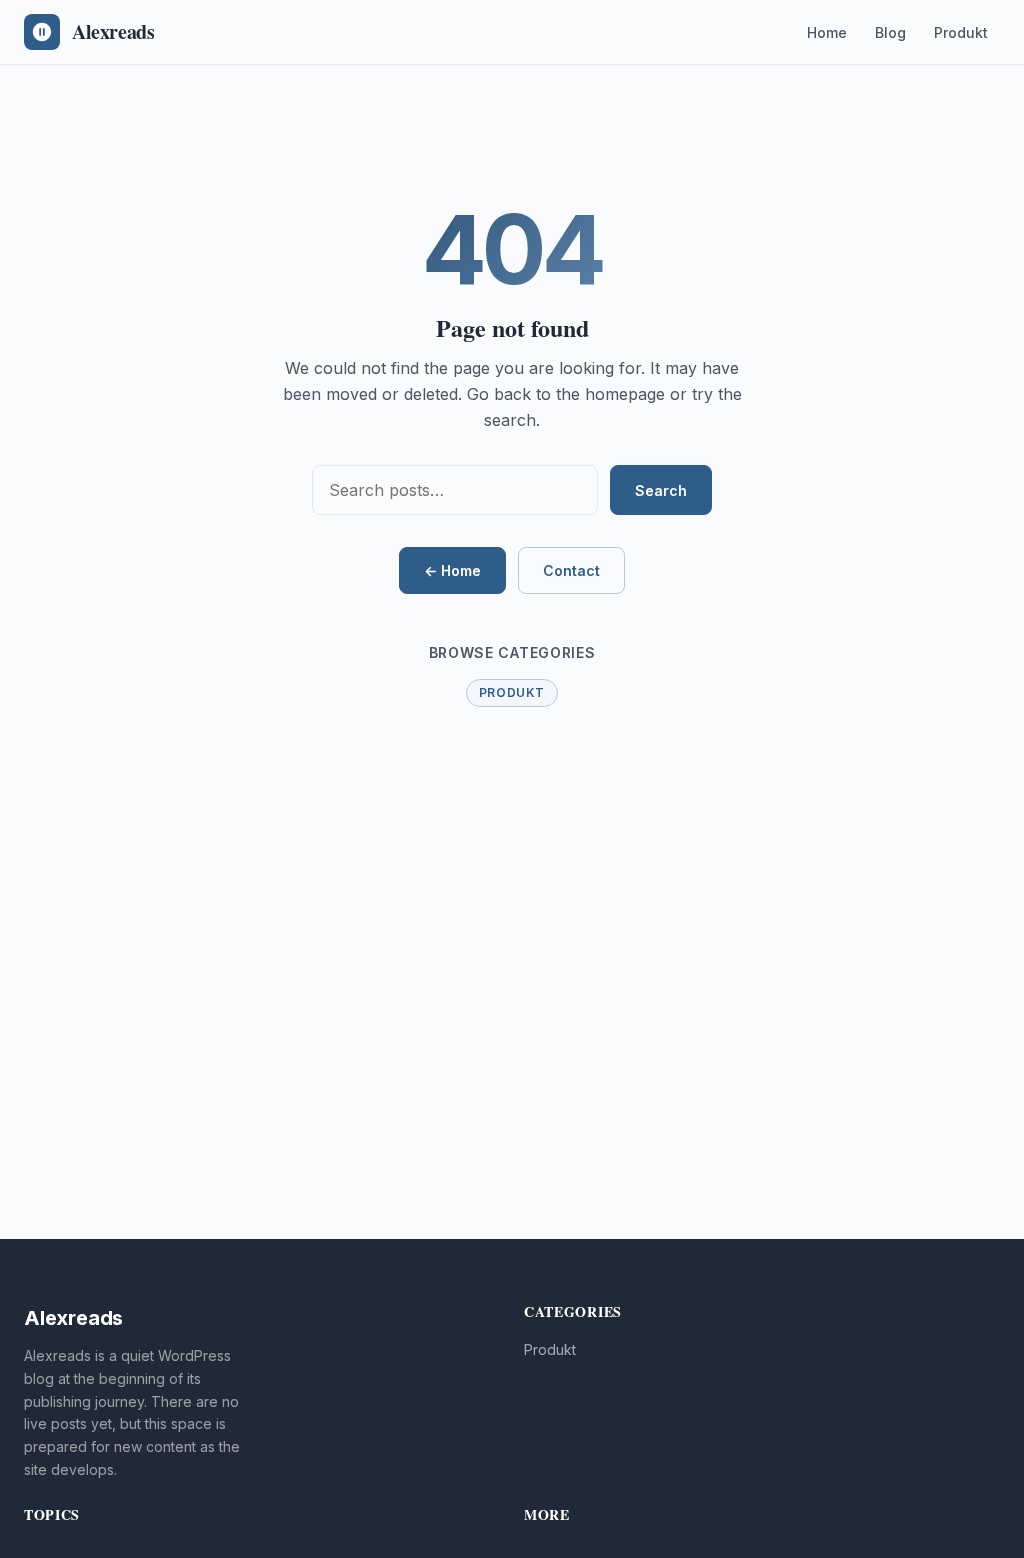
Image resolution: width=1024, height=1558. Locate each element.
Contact (571, 570)
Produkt (961, 32)
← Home (452, 570)
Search (661, 490)
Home (827, 32)
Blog (890, 32)
